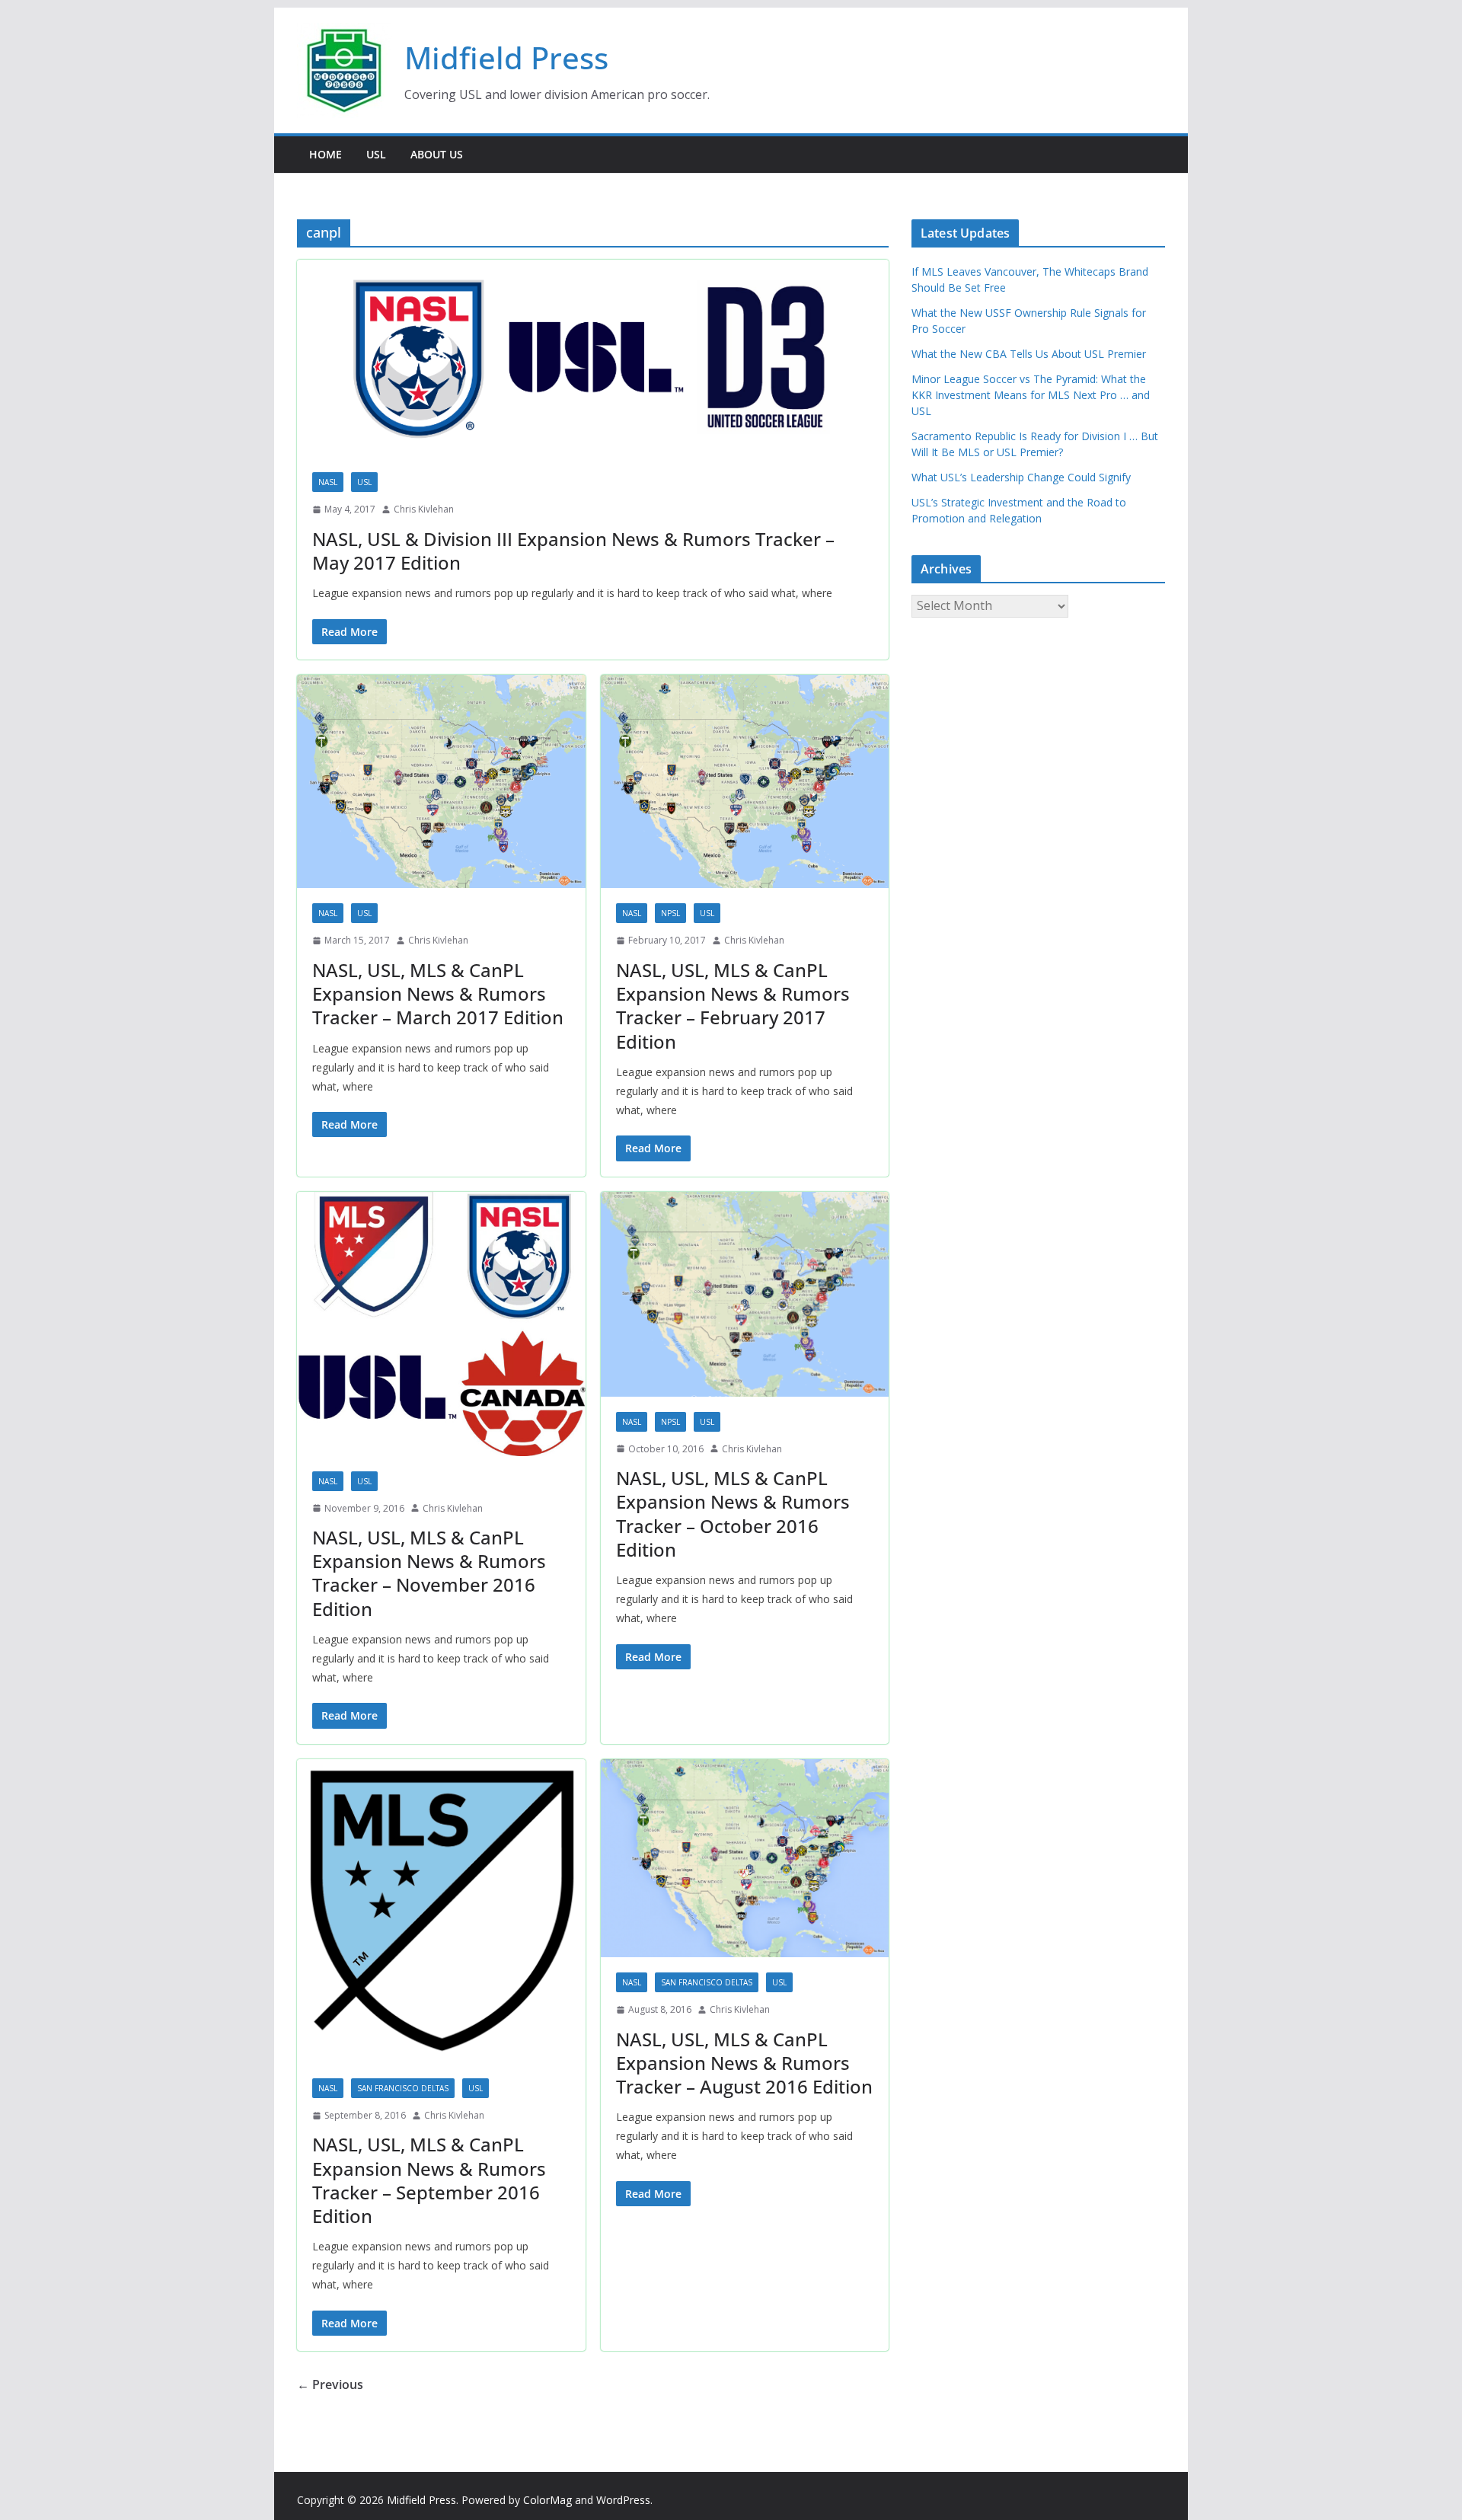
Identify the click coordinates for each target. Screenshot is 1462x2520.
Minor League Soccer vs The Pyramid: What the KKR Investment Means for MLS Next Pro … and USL (1031, 395)
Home (326, 154)
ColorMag (547, 2500)
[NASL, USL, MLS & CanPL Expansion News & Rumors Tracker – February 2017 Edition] (745, 782)
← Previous (330, 2384)
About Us (437, 154)
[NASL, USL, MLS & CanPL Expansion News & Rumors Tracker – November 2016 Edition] (441, 1324)
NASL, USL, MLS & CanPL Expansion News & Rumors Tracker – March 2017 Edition (438, 993)
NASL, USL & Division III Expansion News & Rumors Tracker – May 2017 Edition (573, 551)
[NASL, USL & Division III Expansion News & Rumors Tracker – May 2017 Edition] (593, 358)
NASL (328, 482)
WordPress (623, 2500)
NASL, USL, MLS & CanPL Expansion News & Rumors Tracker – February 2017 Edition (733, 1006)
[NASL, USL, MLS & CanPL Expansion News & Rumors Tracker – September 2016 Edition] (441, 1911)
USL (376, 154)
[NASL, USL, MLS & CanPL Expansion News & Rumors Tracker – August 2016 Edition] (745, 1858)
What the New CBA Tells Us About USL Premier (1029, 354)
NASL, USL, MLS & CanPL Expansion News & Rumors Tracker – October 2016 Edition (733, 1514)
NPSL (670, 913)
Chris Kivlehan (424, 509)
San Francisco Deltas (403, 2088)
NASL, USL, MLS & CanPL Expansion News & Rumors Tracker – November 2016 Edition (429, 1573)
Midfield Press (506, 57)
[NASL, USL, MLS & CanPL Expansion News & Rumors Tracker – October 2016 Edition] (745, 1294)
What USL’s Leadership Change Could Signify (1021, 477)
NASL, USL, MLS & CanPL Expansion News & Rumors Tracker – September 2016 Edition (429, 2180)
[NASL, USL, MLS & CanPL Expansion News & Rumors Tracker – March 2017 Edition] (441, 782)
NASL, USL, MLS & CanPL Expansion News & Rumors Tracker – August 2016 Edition (744, 2063)
